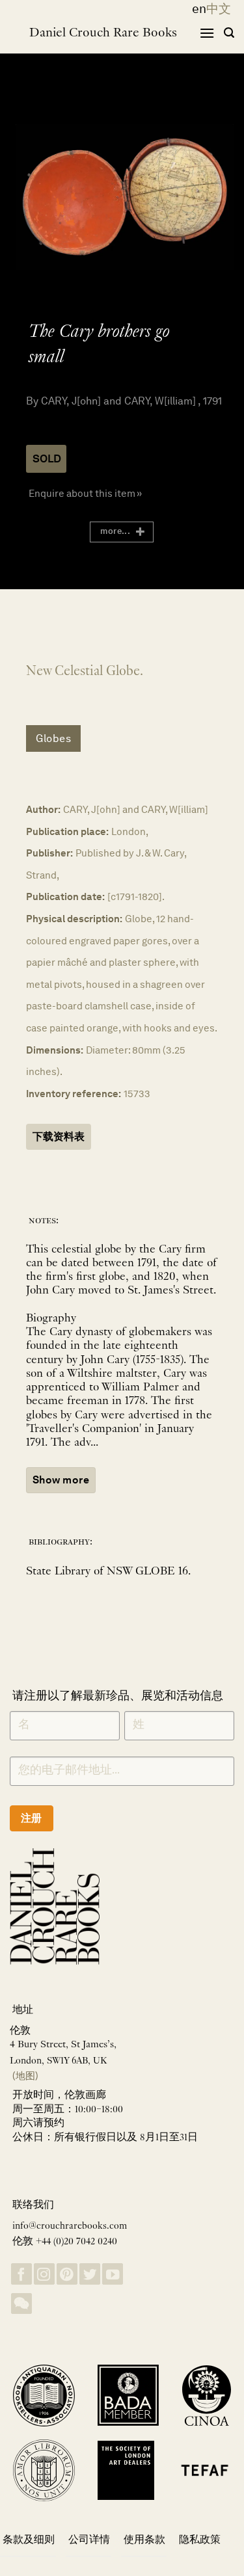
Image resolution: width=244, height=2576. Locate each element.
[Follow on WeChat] (21, 2304)
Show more (61, 1480)
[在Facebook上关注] (21, 2274)
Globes (53, 738)
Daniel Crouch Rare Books (103, 33)
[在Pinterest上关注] (67, 2274)
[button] (207, 33)
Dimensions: (55, 1050)
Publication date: (65, 896)
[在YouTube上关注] (113, 2274)
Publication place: (67, 831)
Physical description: (74, 919)
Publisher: (49, 853)
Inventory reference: (74, 1094)
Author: (43, 809)
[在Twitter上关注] (90, 2274)
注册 (32, 1818)
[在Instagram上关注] (44, 2274)
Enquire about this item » (85, 493)
